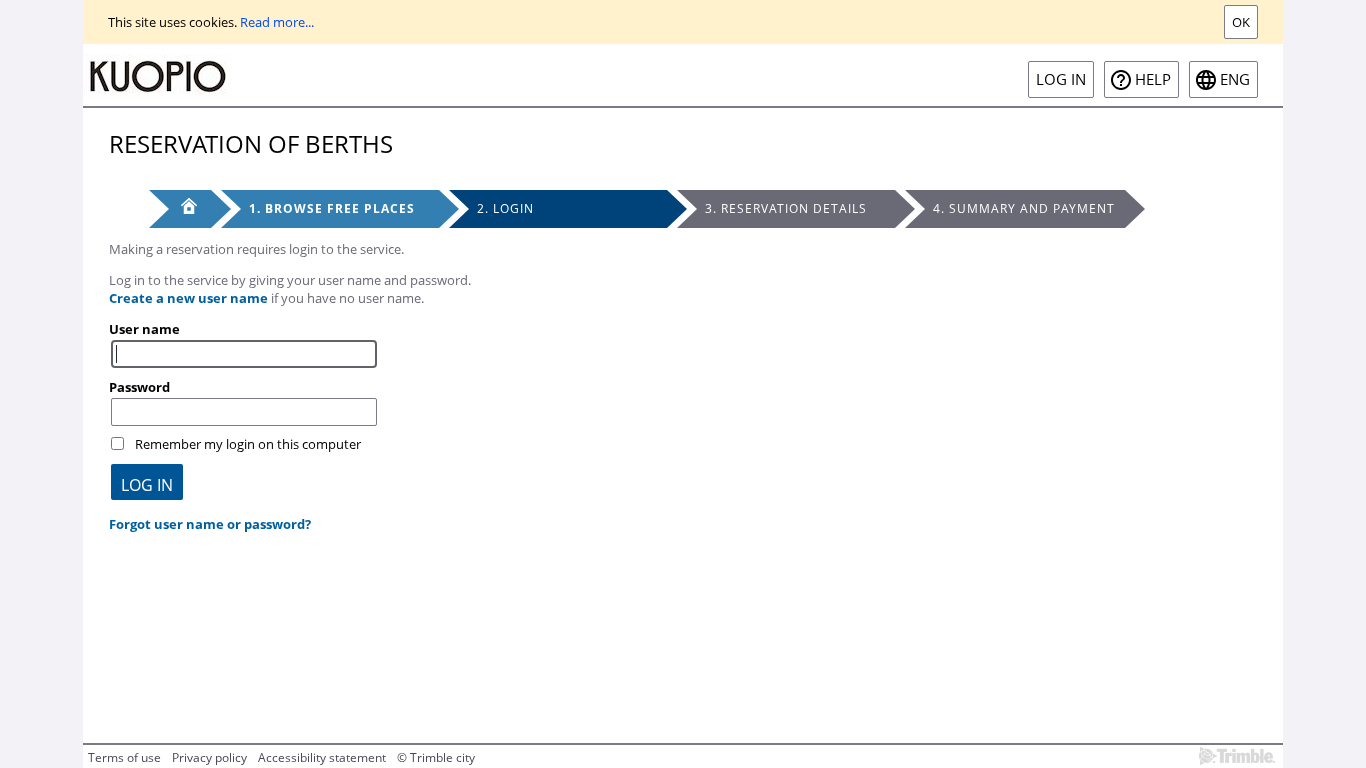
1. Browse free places (332, 208)
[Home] (158, 75)
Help (1153, 79)
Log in (1061, 79)
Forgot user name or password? (210, 524)
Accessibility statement (322, 757)
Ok (1241, 22)
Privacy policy (209, 757)
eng (1235, 79)
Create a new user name (188, 298)
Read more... (277, 22)
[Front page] (180, 209)
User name (144, 329)
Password (139, 387)
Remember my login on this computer (248, 444)
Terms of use (124, 757)
